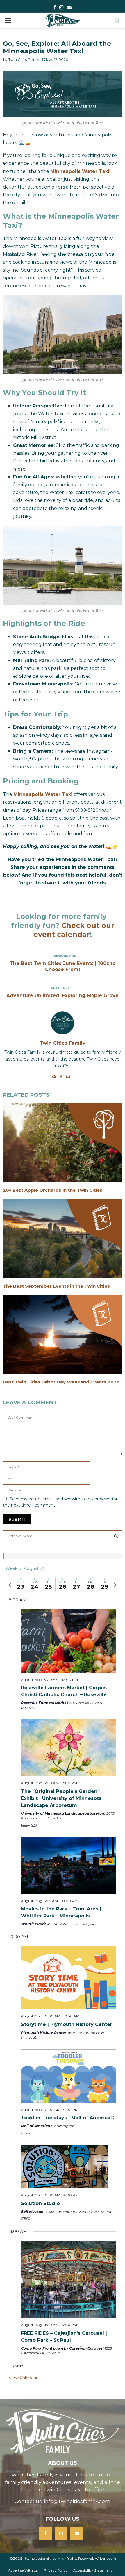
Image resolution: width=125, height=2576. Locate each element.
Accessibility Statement (93, 2570)
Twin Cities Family (24, 60)
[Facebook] (45, 2533)
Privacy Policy (56, 2570)
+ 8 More (16, 2366)
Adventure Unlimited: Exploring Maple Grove (63, 996)
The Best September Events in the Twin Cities (56, 1286)
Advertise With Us (23, 2570)
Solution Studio (40, 2203)
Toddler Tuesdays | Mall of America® (68, 2118)
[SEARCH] (116, 1536)
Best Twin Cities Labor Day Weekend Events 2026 (61, 1382)
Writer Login (105, 2558)
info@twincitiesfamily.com (77, 2501)
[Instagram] (61, 2533)
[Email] (77, 2533)
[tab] (20, 1585)
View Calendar (23, 2378)
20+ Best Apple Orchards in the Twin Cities (53, 1190)
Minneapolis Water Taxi (80, 171)
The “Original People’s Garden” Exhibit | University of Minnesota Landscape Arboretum (61, 1798)
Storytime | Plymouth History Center (67, 2024)
